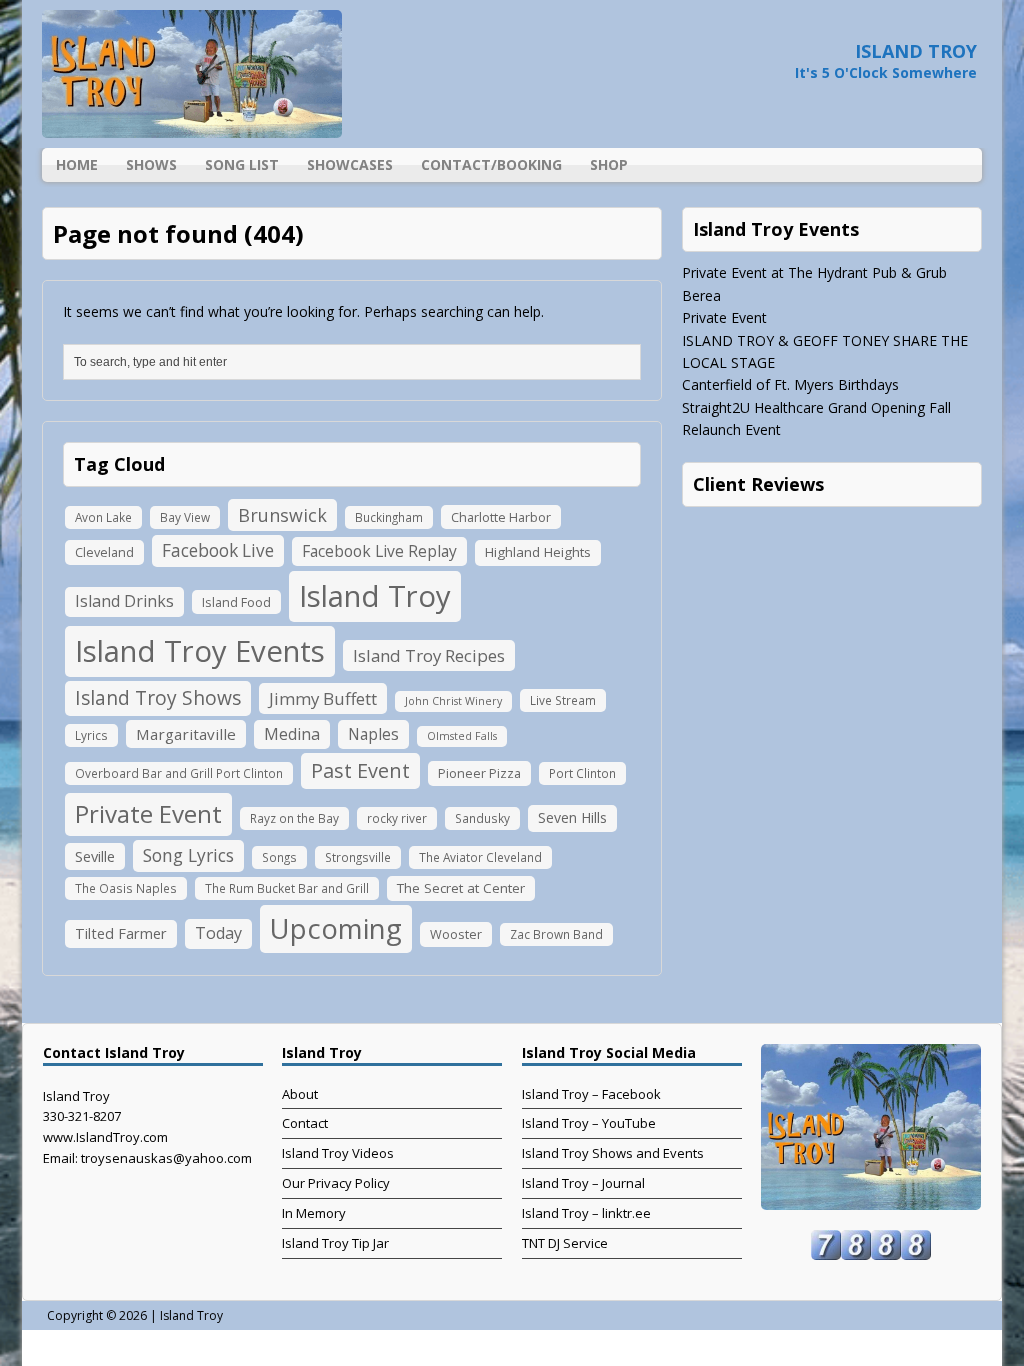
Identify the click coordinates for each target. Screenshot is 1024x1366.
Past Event (360, 770)
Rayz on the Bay (294, 818)
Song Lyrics (188, 855)
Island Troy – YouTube (589, 1123)
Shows (151, 164)
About (300, 1094)
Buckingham (389, 517)
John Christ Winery (453, 701)
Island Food (236, 602)
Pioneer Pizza (479, 773)
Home (77, 164)
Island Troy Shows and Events (613, 1153)
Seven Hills (572, 817)
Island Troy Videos (338, 1153)
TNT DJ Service (565, 1243)
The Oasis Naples (126, 888)
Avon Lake (103, 517)
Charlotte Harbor (501, 517)
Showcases (350, 164)
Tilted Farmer (121, 933)
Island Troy (375, 596)
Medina (292, 734)
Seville (95, 856)
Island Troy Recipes (429, 655)
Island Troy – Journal (583, 1183)
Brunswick (282, 515)
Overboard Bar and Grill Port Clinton (179, 773)
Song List (242, 164)
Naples (373, 734)
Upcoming (336, 928)
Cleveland (104, 552)
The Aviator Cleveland (480, 857)
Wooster (456, 934)
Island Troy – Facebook (591, 1094)
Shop (609, 164)
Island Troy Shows (158, 697)
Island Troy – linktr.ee (586, 1213)
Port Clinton (582, 773)
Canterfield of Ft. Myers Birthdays (790, 384)
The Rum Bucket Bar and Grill (287, 888)
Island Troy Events (200, 651)
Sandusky (482, 818)
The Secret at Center (461, 888)
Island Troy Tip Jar (335, 1243)
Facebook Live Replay (379, 551)
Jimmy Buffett (323, 698)
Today (218, 933)
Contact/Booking (491, 164)
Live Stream (563, 700)
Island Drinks (124, 601)
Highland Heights (538, 552)
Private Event (148, 813)
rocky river (397, 818)
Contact (305, 1123)
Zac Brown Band (556, 934)
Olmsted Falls (462, 736)
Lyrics (91, 735)
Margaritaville (186, 734)
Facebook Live (218, 550)
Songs (279, 857)
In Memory (314, 1213)
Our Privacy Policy (336, 1183)
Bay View (185, 517)
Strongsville (358, 857)
